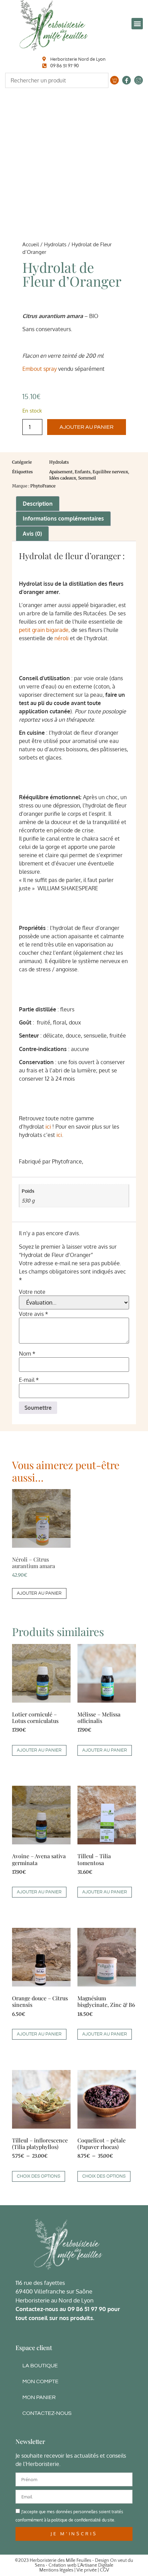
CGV (104, 2570)
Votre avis (34, 1314)
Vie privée (87, 2570)
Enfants (83, 472)
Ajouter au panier (87, 427)
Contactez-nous (47, 2413)
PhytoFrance (43, 486)
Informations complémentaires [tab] (63, 518)
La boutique (40, 2366)
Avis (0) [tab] (32, 534)
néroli (61, 638)
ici (48, 1127)
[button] (137, 24)
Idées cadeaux (63, 478)
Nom (27, 1354)
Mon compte (40, 2381)
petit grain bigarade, (44, 630)
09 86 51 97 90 (87, 2309)
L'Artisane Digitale (95, 2565)
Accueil (31, 244)
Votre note (32, 1292)
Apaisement (61, 472)
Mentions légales (56, 2570)
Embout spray (40, 369)
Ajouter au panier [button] (39, 1593)
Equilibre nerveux (110, 472)
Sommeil (87, 478)
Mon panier (39, 2397)
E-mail (29, 1380)
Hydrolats (55, 244)
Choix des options (39, 2176)
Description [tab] (38, 504)
